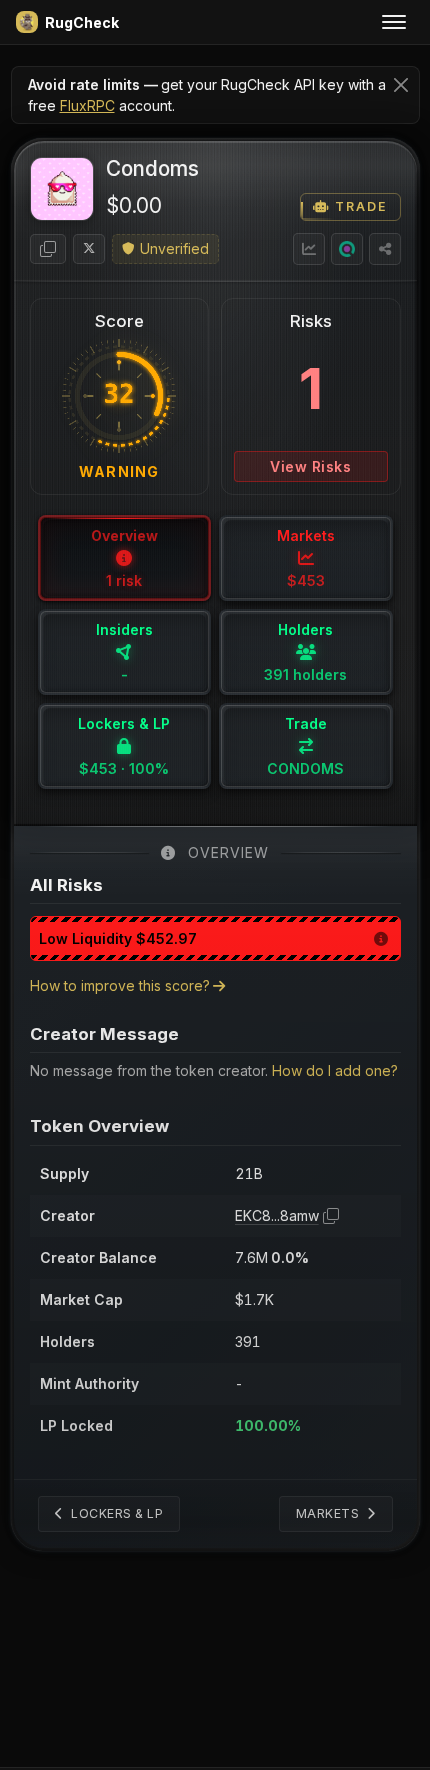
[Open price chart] (309, 249)
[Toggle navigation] (394, 22)
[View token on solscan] (347, 249)
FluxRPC (87, 105)
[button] (48, 249)
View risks (310, 466)
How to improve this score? (120, 985)
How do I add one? (335, 1070)
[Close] (401, 84)
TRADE (359, 206)
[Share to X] (385, 249)
